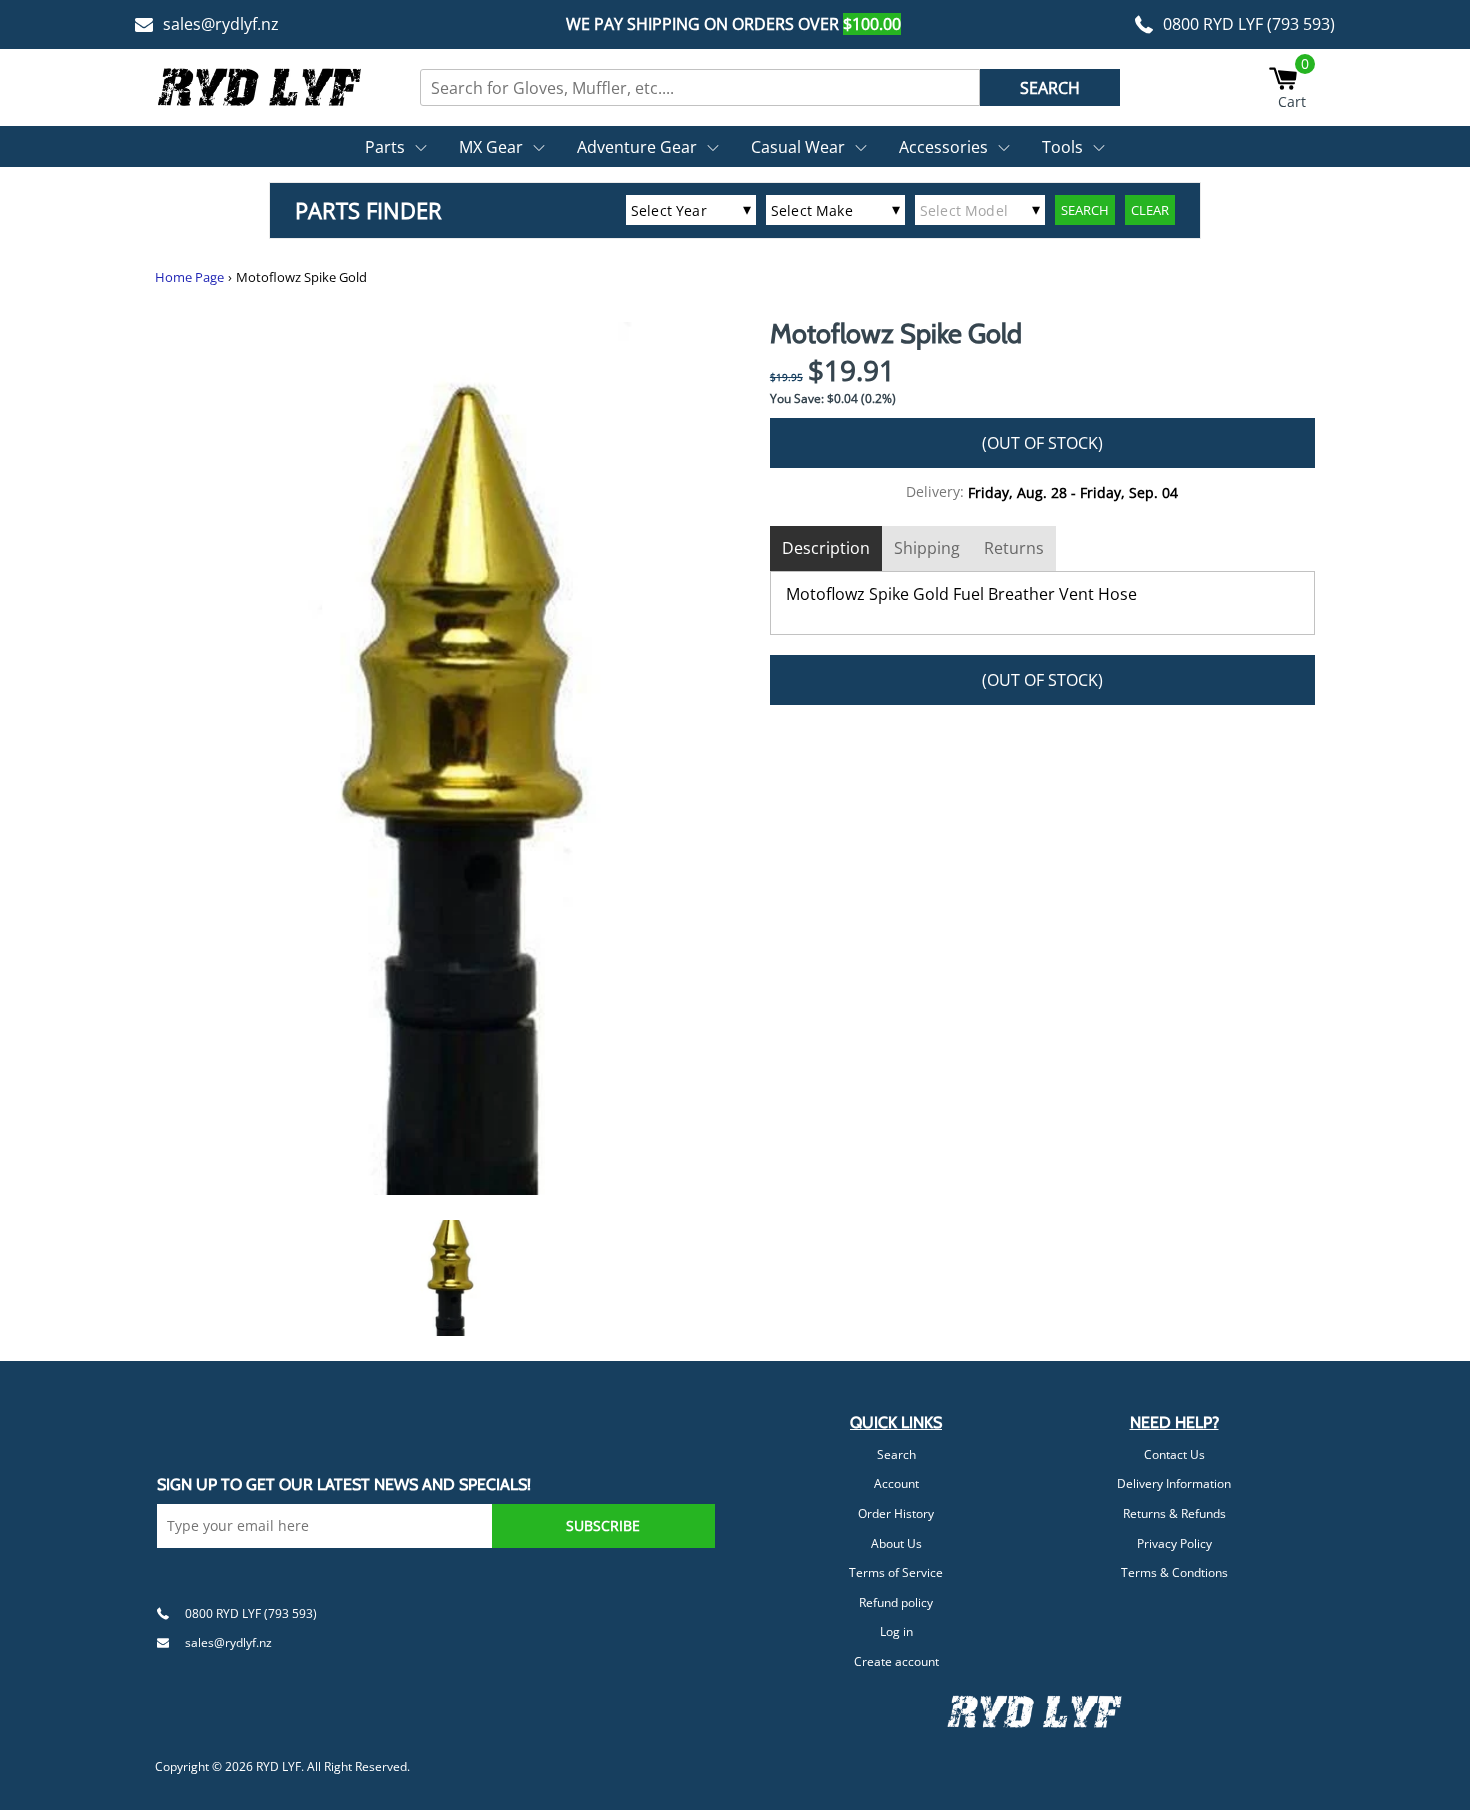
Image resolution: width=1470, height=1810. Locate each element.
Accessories (943, 147)
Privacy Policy (1174, 1543)
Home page (189, 277)
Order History (896, 1513)
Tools (1062, 147)
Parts (385, 147)
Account (896, 1483)
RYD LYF (278, 1766)
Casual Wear (798, 147)
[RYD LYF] (260, 87)
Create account (896, 1661)
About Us (896, 1543)
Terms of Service (896, 1572)
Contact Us (1174, 1454)
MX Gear (491, 147)
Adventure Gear (637, 147)
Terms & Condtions (1174, 1572)
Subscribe (603, 1525)
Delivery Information (1174, 1483)
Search (896, 1454)
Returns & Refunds (1174, 1513)
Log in (896, 1631)
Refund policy (896, 1602)
